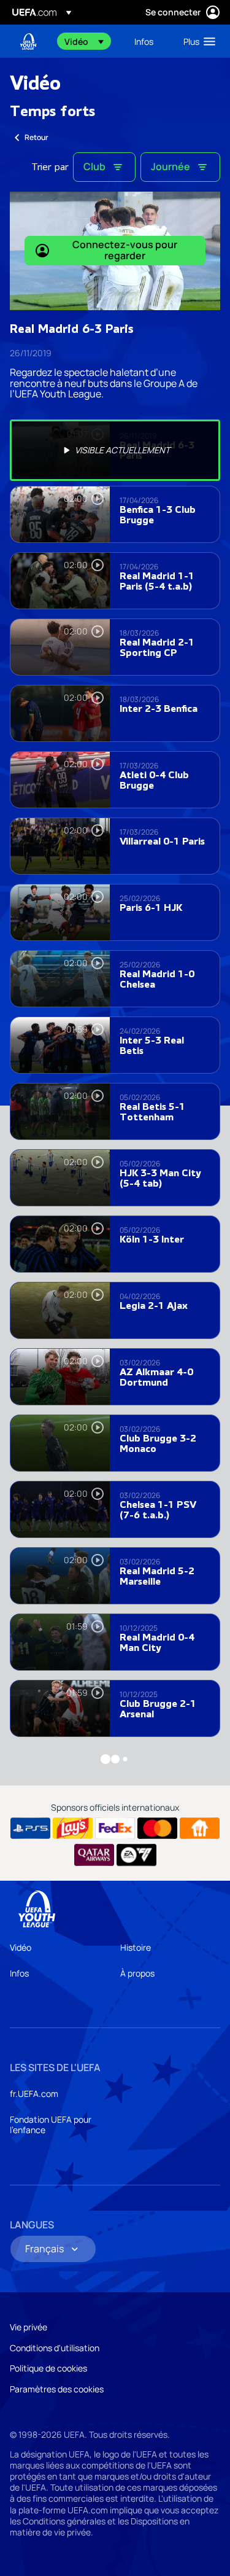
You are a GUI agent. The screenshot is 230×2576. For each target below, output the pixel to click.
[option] (115, 450)
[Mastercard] (157, 1829)
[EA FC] (136, 1855)
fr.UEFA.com (34, 2094)
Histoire (136, 1947)
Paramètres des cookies (57, 2389)
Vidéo (21, 1947)
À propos (137, 1973)
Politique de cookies (48, 2368)
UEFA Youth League (28, 41)
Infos (19, 1973)
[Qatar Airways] (94, 1855)
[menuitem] (89, 41)
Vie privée (29, 2327)
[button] (84, 41)
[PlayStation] (30, 1829)
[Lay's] (73, 1829)
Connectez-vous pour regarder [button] (125, 250)
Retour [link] (36, 137)
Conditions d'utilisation (55, 2348)
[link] (144, 41)
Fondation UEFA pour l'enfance (51, 2125)
